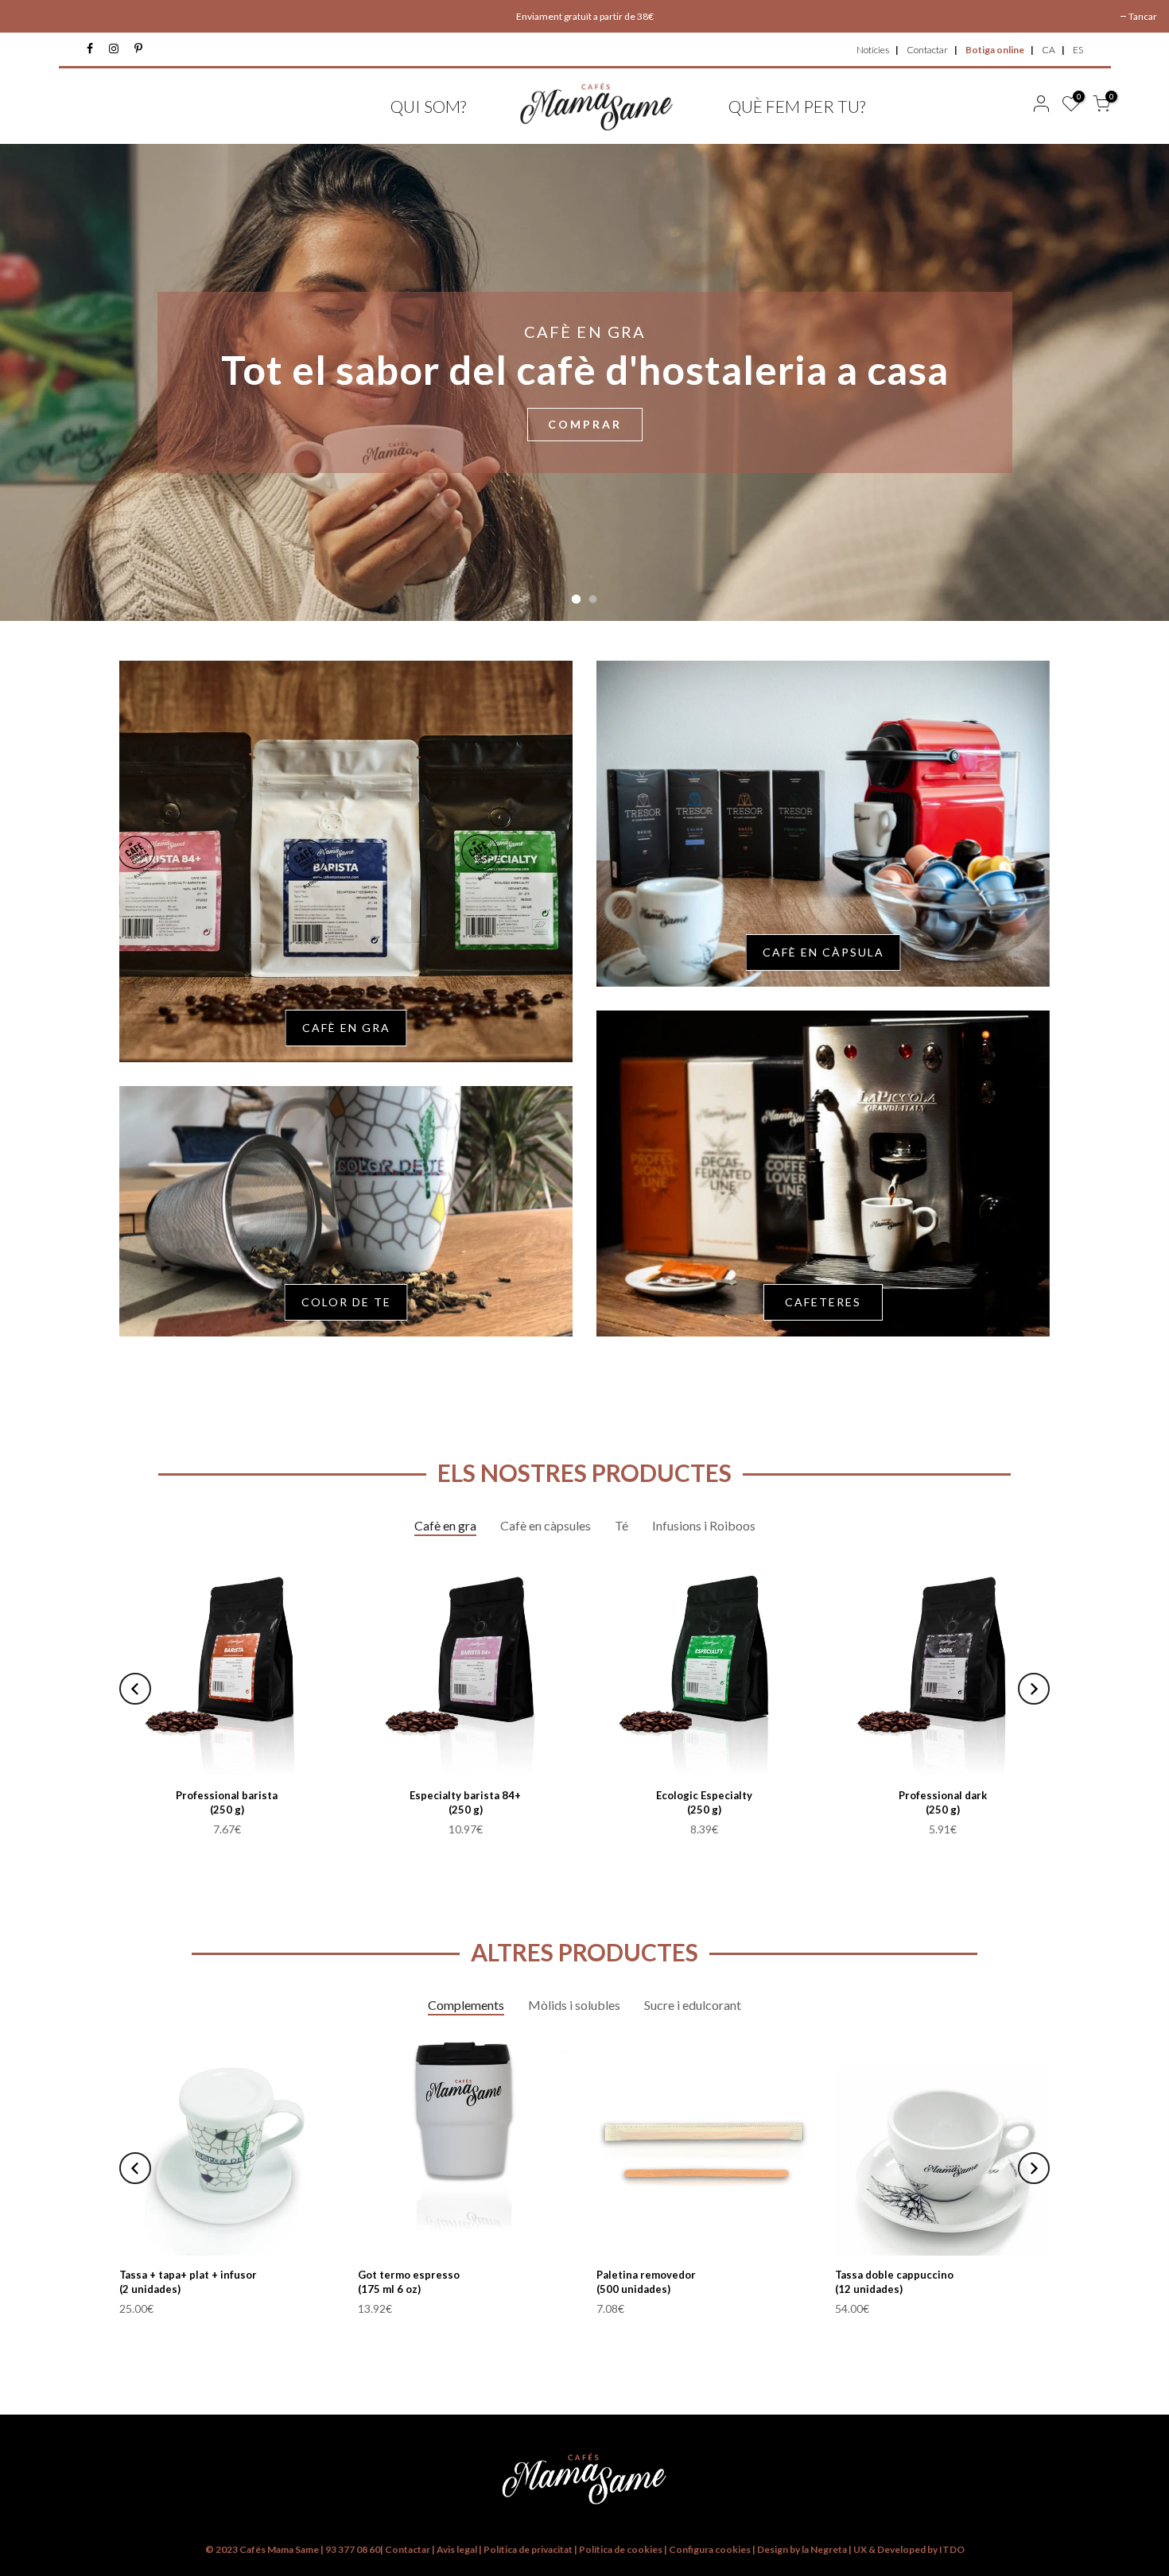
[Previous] (135, 1689)
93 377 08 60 (353, 2549)
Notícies (873, 50)
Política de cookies (621, 2549)
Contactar (927, 50)
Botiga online (995, 50)
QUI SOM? (428, 106)
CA (1049, 50)
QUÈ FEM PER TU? (797, 106)
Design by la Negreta (802, 2549)
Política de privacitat (528, 2549)
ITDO (952, 2549)
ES (1078, 50)
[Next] (1034, 1689)
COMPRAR (585, 424)
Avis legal (457, 2549)
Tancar (1143, 16)
